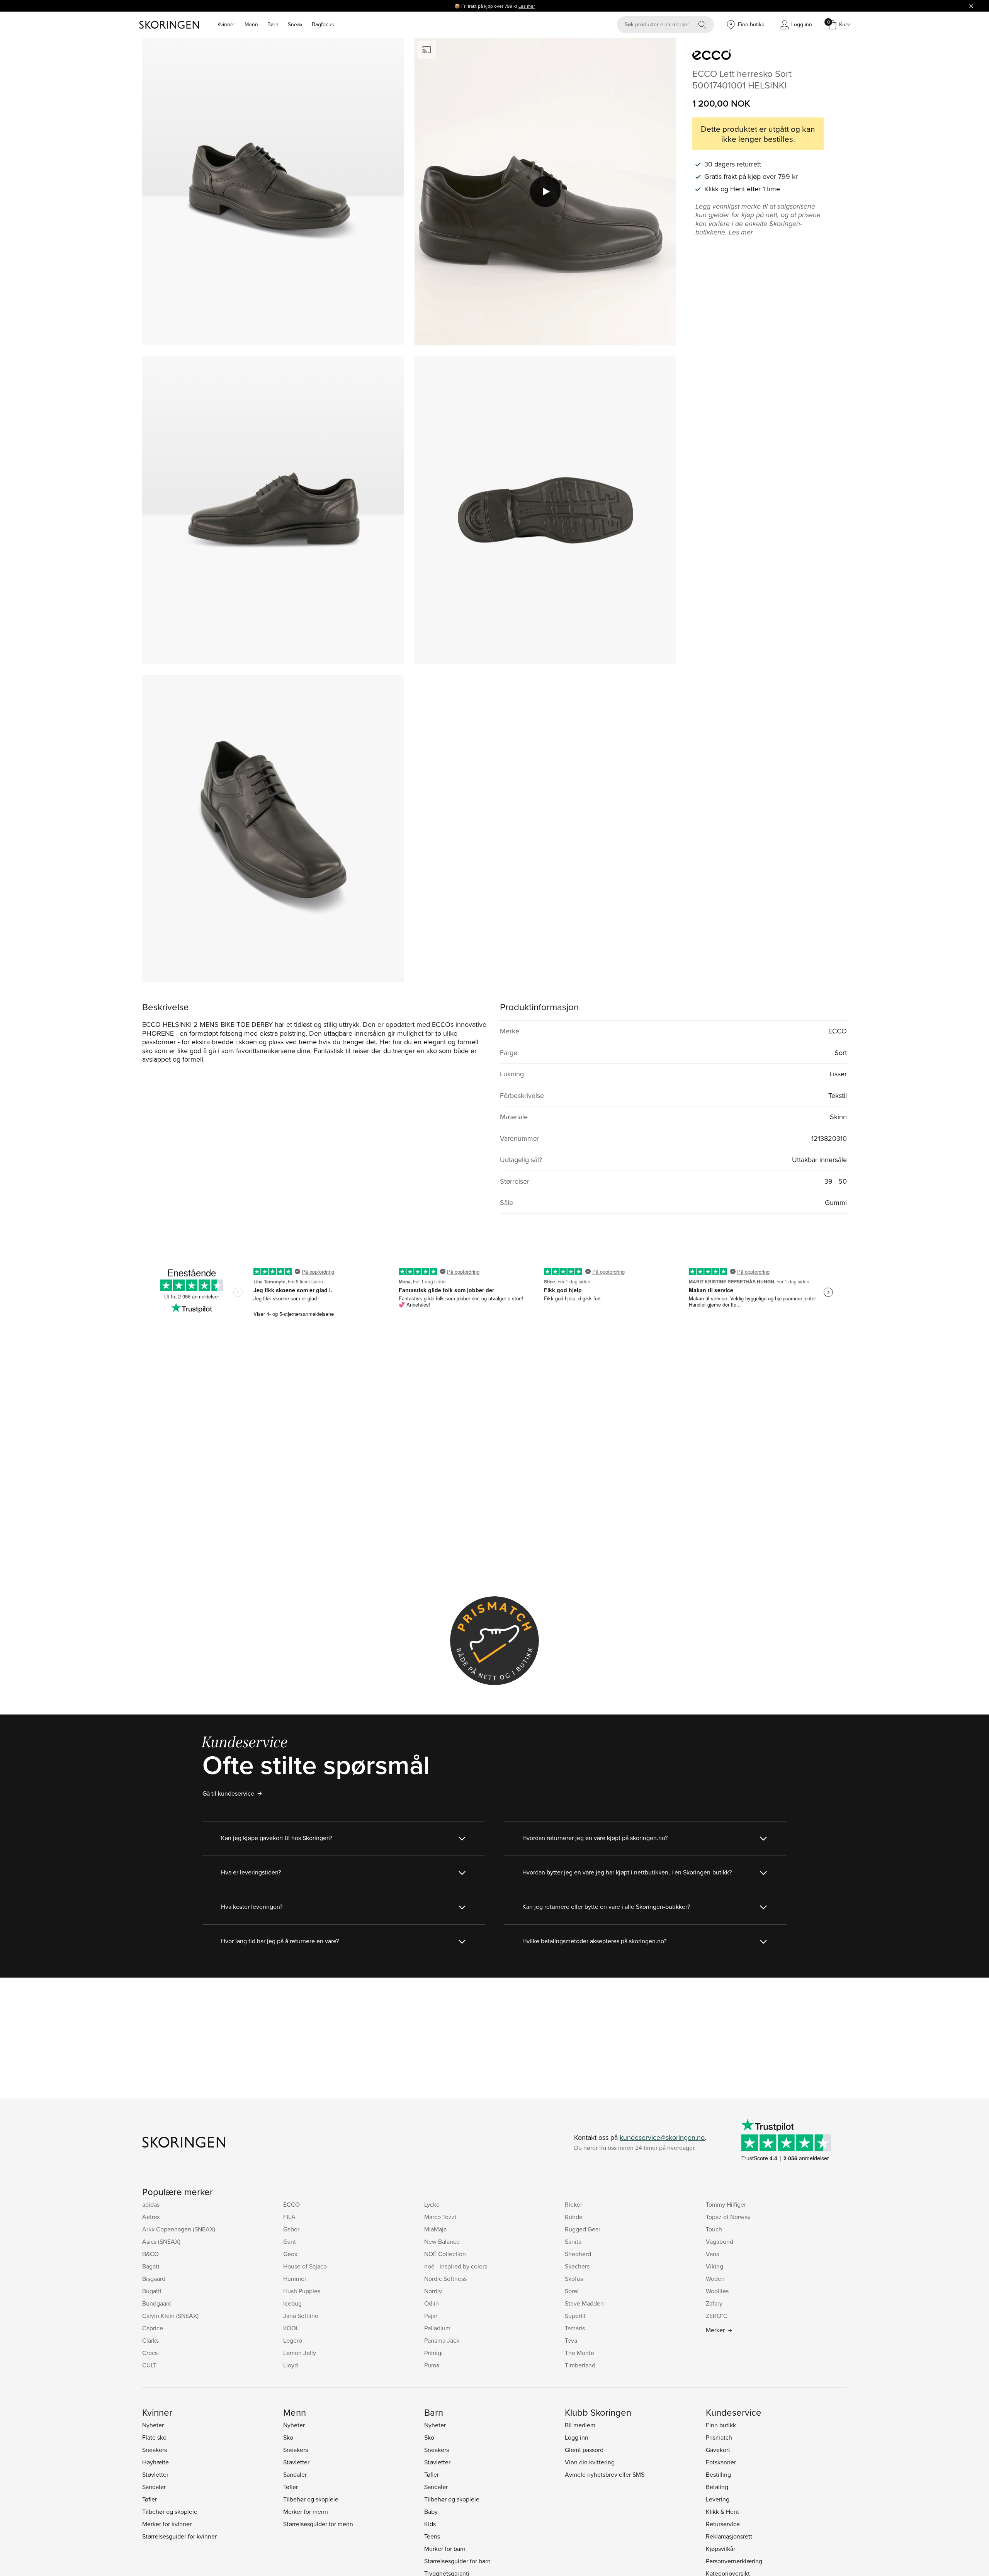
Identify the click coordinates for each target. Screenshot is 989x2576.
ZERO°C (717, 2316)
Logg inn (577, 2437)
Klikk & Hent (722, 2511)
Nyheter (153, 2425)
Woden (715, 2279)
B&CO (150, 2254)
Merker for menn (306, 2511)
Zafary (714, 2303)
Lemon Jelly (300, 2353)
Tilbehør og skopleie (170, 2511)
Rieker (574, 2204)
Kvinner (226, 24)
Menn (251, 24)
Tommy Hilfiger (726, 2204)
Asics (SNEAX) (161, 2241)
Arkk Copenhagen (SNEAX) (179, 2229)
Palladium (437, 2328)
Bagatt (151, 2266)
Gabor (291, 2229)
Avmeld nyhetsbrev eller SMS (605, 2474)
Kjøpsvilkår (721, 2549)
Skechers (577, 2266)
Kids (430, 2524)
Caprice (153, 2328)
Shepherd (578, 2254)
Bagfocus (323, 24)
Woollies (717, 2291)
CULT (149, 2365)
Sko (288, 2437)
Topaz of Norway (728, 2217)
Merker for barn (445, 2549)
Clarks (150, 2340)
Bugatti (152, 2291)
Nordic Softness (445, 2279)
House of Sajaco (305, 2266)
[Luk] (971, 6)
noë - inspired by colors (456, 2266)
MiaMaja (435, 2229)
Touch (714, 2229)
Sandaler (154, 2487)
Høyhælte (155, 2462)
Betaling (717, 2487)
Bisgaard (154, 2279)
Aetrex (151, 2217)
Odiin (432, 2303)
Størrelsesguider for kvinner (179, 2536)
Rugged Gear (583, 2229)
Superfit (575, 2316)
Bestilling (718, 2474)
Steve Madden (584, 2303)
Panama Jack (442, 2340)
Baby (431, 2511)
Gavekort (718, 2450)
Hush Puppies (302, 2291)
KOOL (291, 2328)
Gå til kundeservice (228, 1793)
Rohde (574, 2217)
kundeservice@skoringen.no (662, 2137)
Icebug (292, 2303)
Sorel (572, 2291)
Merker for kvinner (167, 2524)
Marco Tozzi (440, 2217)
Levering (718, 2499)
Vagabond (720, 2241)
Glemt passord (584, 2450)
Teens (432, 2536)
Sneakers (155, 2450)
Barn (273, 24)
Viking (715, 2266)
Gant (290, 2241)
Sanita (573, 2241)
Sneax (295, 24)
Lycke (432, 2204)
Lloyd (291, 2365)
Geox (290, 2254)
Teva (571, 2340)
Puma (432, 2365)
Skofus (574, 2279)
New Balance (442, 2241)
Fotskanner (721, 2462)
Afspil (545, 192)
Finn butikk (721, 2425)
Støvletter (155, 2474)
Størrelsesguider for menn (318, 2524)
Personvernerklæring (734, 2561)
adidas (151, 2204)
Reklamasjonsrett (729, 2536)
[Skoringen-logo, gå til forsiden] (169, 25)
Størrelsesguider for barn (457, 2561)
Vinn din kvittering (590, 2462)
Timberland (580, 2365)
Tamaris (575, 2328)
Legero (293, 2340)
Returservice (723, 2524)
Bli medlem (580, 2425)
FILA (289, 2217)
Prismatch (719, 2437)
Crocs (150, 2353)
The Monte (579, 2353)
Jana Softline (301, 2316)
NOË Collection (445, 2254)
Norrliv (433, 2291)
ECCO (291, 2204)
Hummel (295, 2279)
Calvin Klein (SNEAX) (170, 2316)
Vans (712, 2254)
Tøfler (150, 2499)
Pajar (431, 2316)
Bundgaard (157, 2303)
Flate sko (154, 2437)
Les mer (527, 6)
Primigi (433, 2353)
